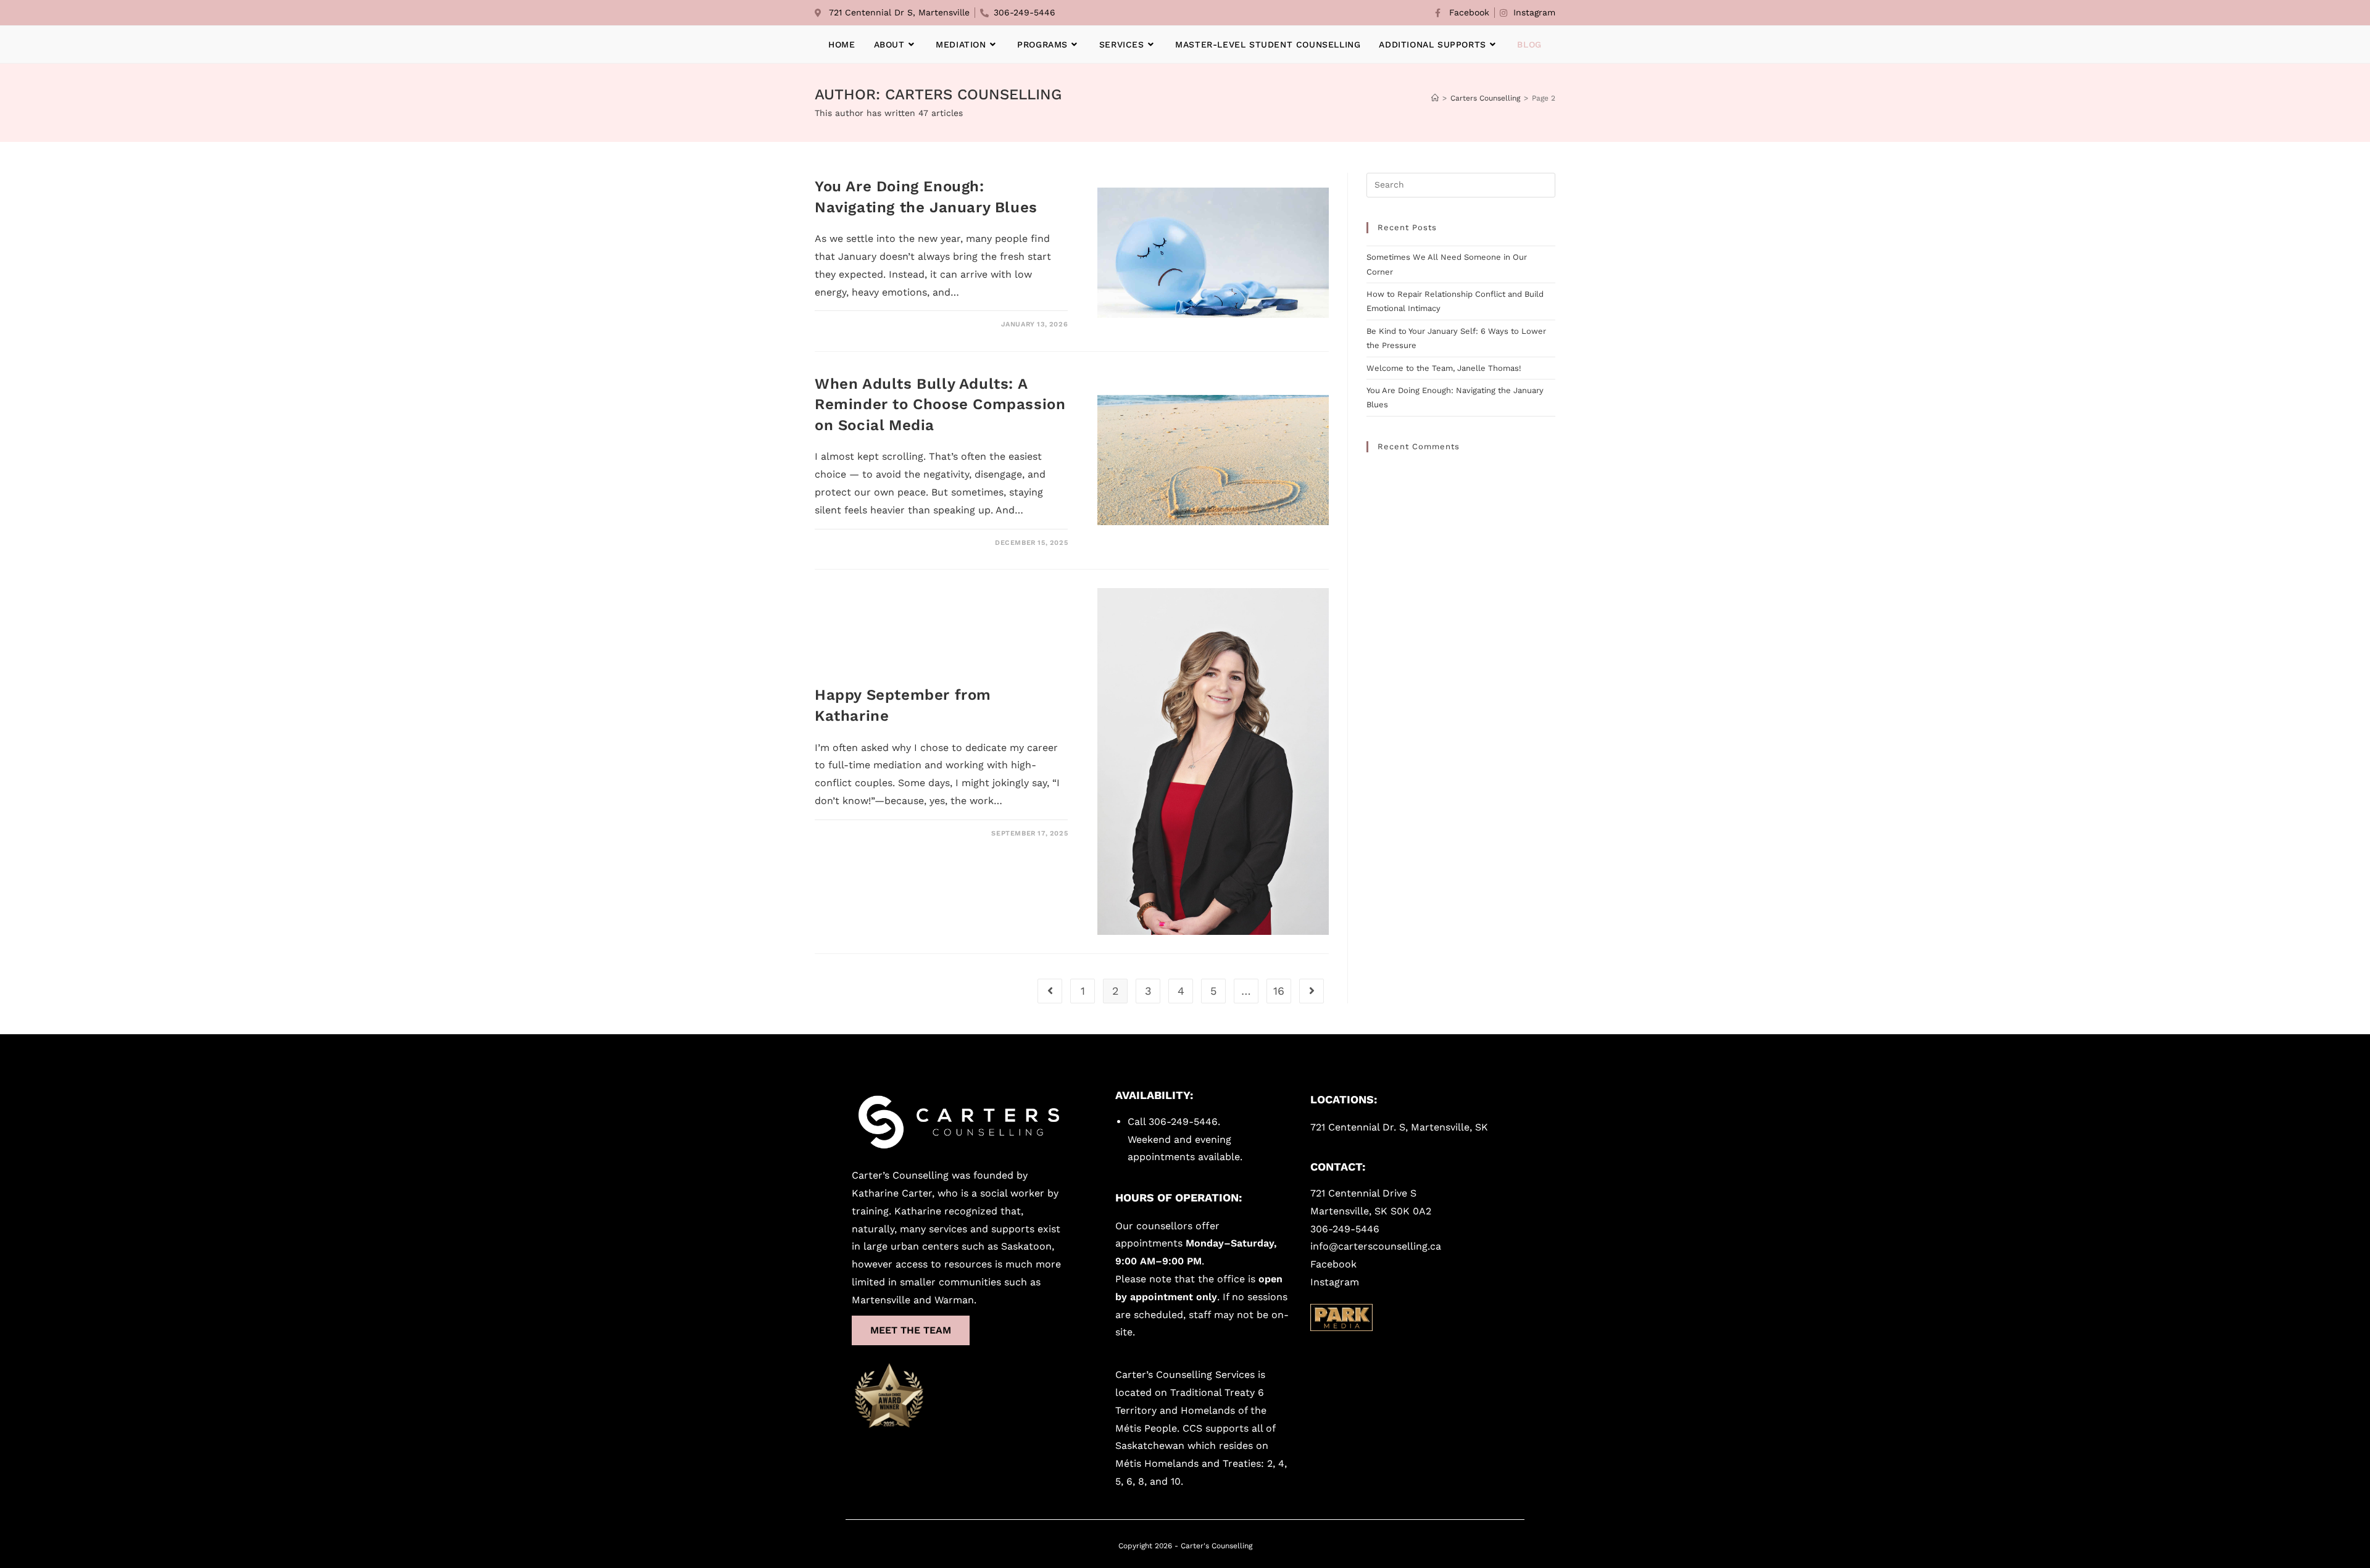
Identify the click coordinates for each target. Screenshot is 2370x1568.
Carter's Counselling (1216, 1546)
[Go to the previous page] (1050, 991)
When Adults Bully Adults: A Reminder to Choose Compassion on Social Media (940, 404)
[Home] (1435, 98)
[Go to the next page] (1312, 991)
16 (1279, 991)
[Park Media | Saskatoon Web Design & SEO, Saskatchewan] (1341, 1317)
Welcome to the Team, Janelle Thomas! (1444, 368)
